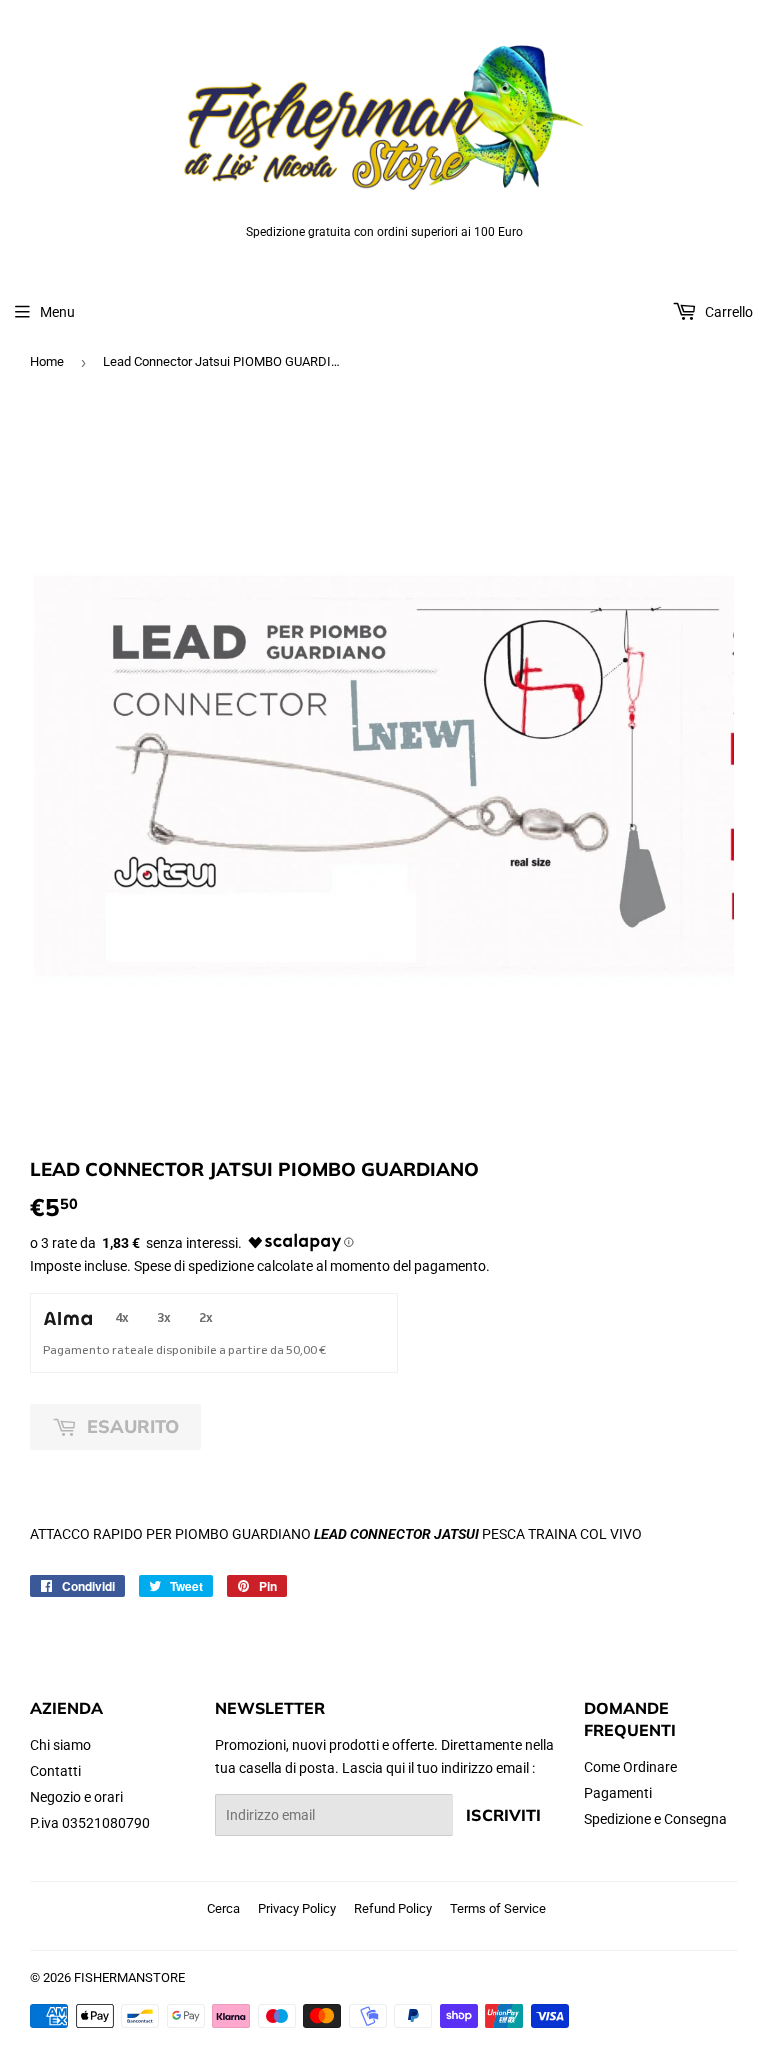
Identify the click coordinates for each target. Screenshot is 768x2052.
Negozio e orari (76, 1797)
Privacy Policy (297, 1908)
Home (47, 361)
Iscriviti (503, 1815)
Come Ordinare (630, 1767)
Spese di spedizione (194, 1266)
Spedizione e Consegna (655, 1819)
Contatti (55, 1771)
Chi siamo (60, 1745)
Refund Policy (393, 1908)
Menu (57, 312)
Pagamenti (618, 1793)
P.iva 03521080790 (90, 1823)
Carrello (727, 312)
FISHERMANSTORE (129, 1977)
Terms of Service (498, 1908)
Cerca (223, 1908)
